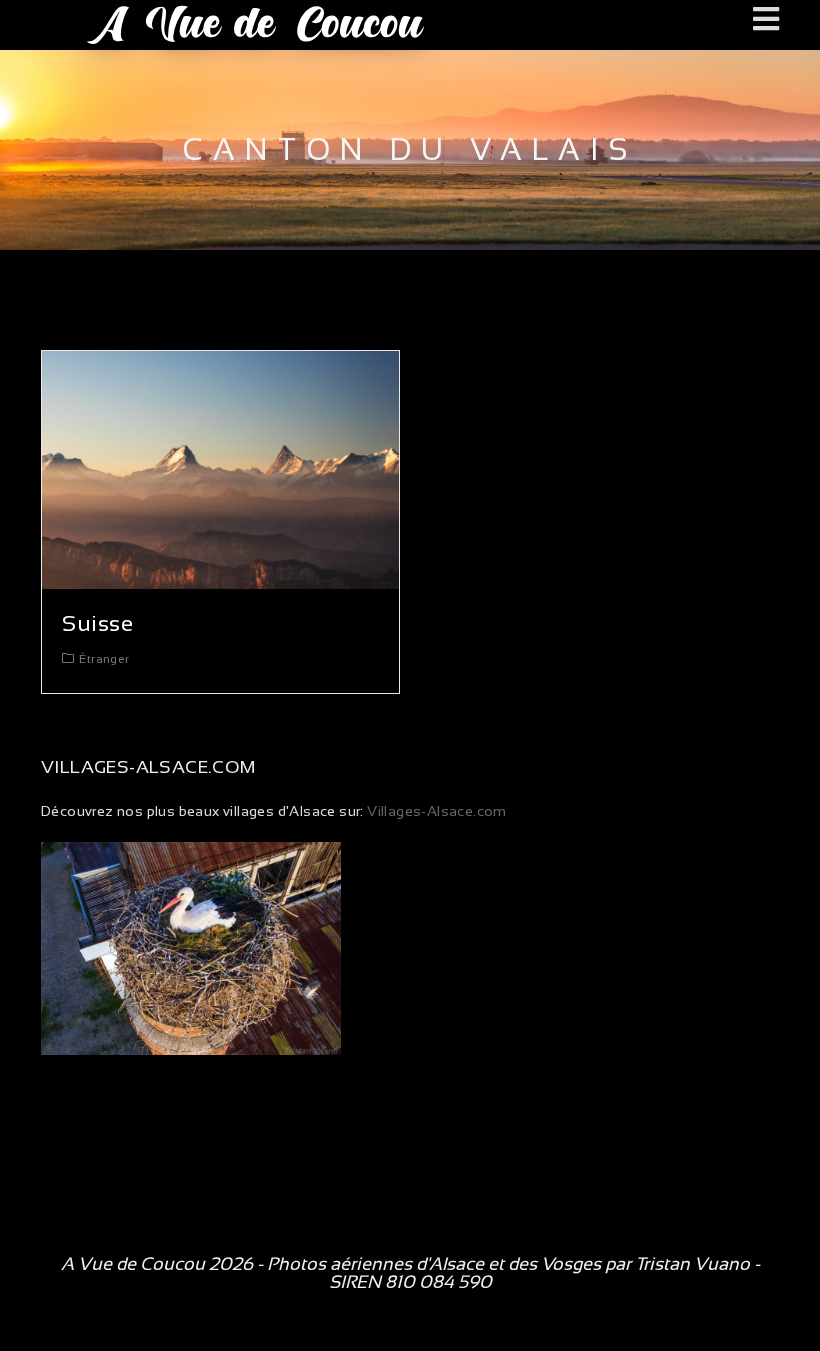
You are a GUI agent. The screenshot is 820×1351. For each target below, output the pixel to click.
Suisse (98, 623)
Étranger (104, 659)
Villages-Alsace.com (435, 811)
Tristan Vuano (692, 1264)
